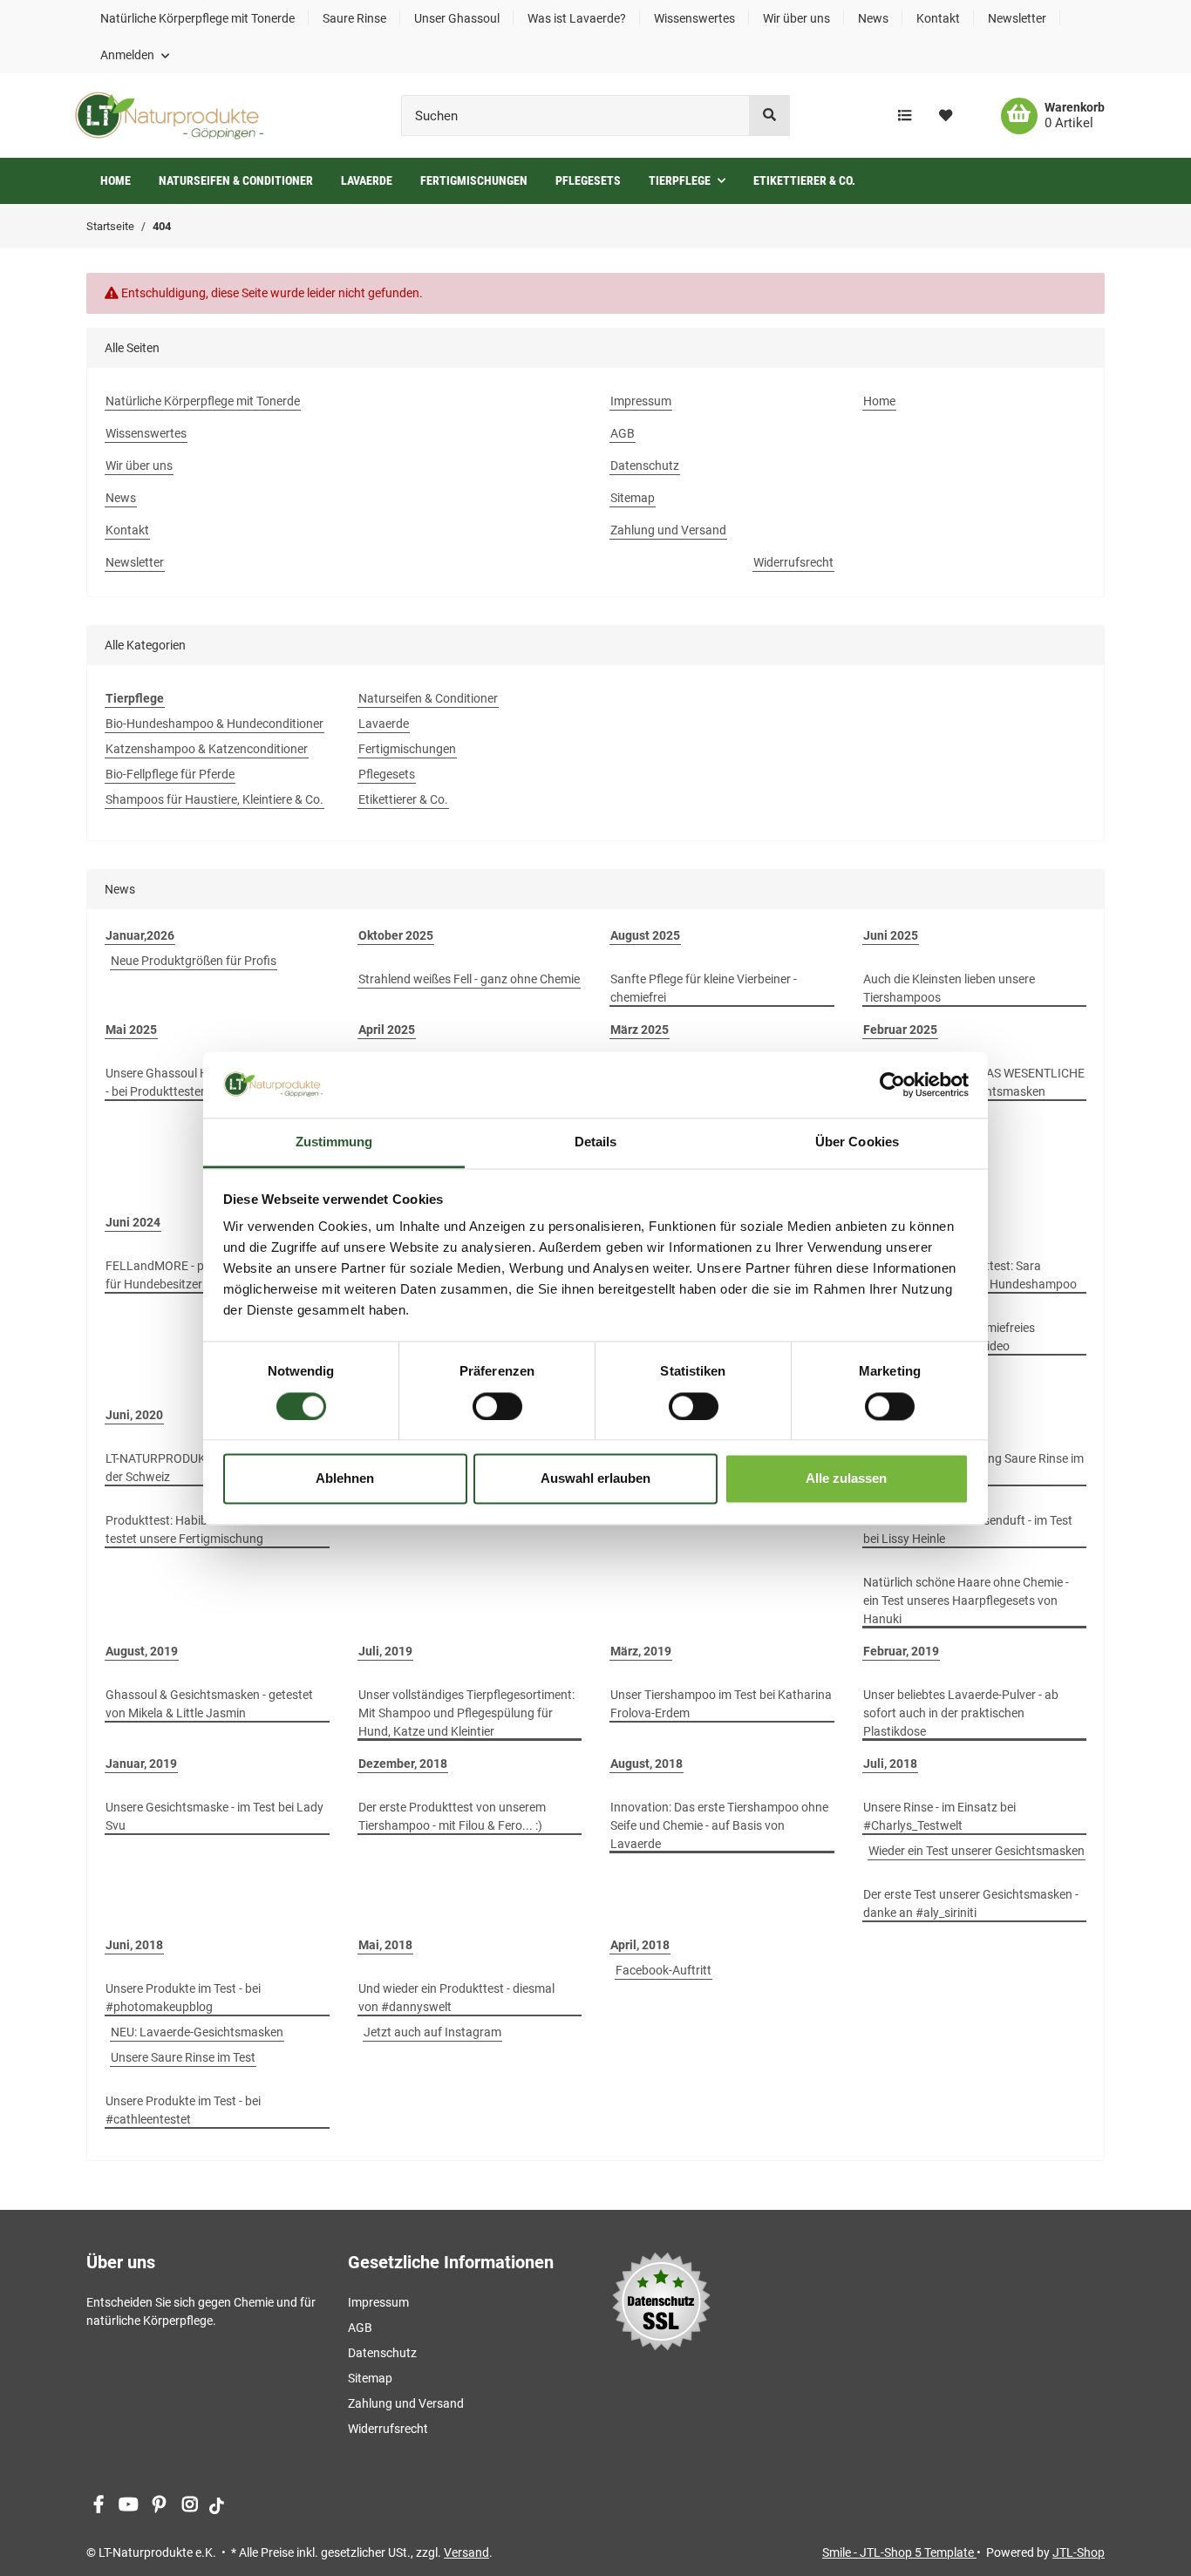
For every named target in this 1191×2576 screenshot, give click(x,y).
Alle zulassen (846, 1479)
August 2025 (645, 935)
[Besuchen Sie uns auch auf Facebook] (98, 2505)
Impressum (641, 401)
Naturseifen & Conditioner (428, 698)
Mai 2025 (131, 1030)
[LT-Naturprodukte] (169, 116)
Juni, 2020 (134, 1415)
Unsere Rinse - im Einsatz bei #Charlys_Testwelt (939, 1816)
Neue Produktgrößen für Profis (194, 961)
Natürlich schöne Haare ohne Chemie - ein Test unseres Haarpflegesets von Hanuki (966, 1601)
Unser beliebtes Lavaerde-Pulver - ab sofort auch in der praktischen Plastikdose (961, 1713)
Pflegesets (387, 774)
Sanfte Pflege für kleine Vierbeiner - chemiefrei (704, 988)
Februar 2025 (900, 1030)
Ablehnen (345, 1479)
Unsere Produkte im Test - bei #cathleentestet (183, 2110)
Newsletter (1017, 18)
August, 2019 (142, 1651)
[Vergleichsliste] (905, 116)
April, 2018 (640, 1945)
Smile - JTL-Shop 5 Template (899, 2552)
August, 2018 (647, 1764)
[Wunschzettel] (946, 116)
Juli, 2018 (890, 1764)
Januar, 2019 (141, 1764)
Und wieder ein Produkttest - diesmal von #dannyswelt (456, 1998)
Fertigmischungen (407, 749)
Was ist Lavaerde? (577, 18)
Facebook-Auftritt (664, 1970)
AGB (623, 433)
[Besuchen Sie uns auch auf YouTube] (129, 2505)
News (873, 18)
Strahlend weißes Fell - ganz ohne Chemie (469, 979)
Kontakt (938, 18)
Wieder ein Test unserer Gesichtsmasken (977, 1851)
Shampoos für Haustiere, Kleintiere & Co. (214, 799)
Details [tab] (596, 1142)
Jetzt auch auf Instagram (432, 2032)
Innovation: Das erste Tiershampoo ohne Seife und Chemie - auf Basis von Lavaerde (719, 1825)
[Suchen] (769, 116)
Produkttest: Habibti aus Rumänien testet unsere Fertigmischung (200, 1529)
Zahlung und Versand (668, 530)
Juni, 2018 (134, 1945)
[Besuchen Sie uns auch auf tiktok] (217, 2505)
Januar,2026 (140, 935)
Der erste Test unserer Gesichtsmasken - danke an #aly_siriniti (971, 1903)
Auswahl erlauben (595, 1479)
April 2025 (387, 1030)
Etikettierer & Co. (403, 799)
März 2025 (640, 1030)
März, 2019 (641, 1651)
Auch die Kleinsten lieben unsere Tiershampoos (949, 988)
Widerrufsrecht (793, 562)
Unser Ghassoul (457, 18)
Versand (466, 2552)
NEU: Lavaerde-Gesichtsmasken (197, 2032)
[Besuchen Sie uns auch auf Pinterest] (159, 2505)
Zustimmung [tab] (334, 1142)
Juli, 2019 (385, 1651)
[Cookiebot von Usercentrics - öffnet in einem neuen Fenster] (892, 1084)
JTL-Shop (1079, 2552)
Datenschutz (645, 466)
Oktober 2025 (396, 935)
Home (116, 180)
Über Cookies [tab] (857, 1142)
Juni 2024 (133, 1222)
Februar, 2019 (901, 1651)
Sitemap (633, 498)
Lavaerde (384, 724)
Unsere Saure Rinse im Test (183, 2057)
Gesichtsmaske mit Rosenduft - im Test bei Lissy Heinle (968, 1529)
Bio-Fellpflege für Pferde (170, 774)
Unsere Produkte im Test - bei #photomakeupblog (183, 1998)
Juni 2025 (891, 935)
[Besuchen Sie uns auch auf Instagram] (190, 2505)
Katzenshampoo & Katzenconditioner (207, 749)
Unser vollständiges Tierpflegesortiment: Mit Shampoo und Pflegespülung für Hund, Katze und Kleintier (466, 1713)
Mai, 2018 (385, 1945)
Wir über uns (796, 18)
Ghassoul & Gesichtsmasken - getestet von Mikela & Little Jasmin (209, 1704)
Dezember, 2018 (403, 1764)
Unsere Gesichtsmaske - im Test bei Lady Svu (214, 1816)
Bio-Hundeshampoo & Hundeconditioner (214, 724)
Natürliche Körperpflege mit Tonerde (197, 18)
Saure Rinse (354, 18)
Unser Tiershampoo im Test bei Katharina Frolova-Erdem (721, 1704)
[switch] (497, 1406)
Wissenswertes (694, 18)
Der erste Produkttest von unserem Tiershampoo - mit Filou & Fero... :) (452, 1816)
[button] (135, 55)
